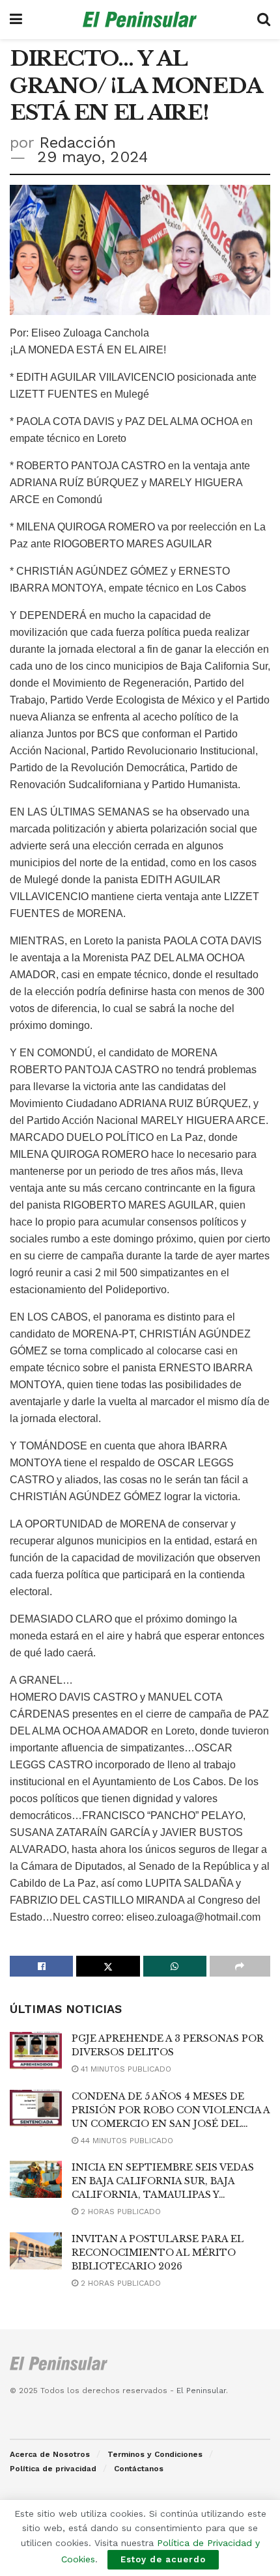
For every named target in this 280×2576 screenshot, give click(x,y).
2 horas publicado (119, 2212)
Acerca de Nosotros (50, 2454)
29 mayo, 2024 (92, 157)
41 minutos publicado (125, 2069)
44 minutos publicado (126, 2141)
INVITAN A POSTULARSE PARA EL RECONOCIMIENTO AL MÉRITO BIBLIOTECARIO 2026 (158, 2253)
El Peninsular (201, 2391)
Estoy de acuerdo (163, 2559)
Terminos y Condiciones (155, 2454)
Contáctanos (139, 2469)
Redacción (77, 143)
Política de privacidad (53, 2469)
